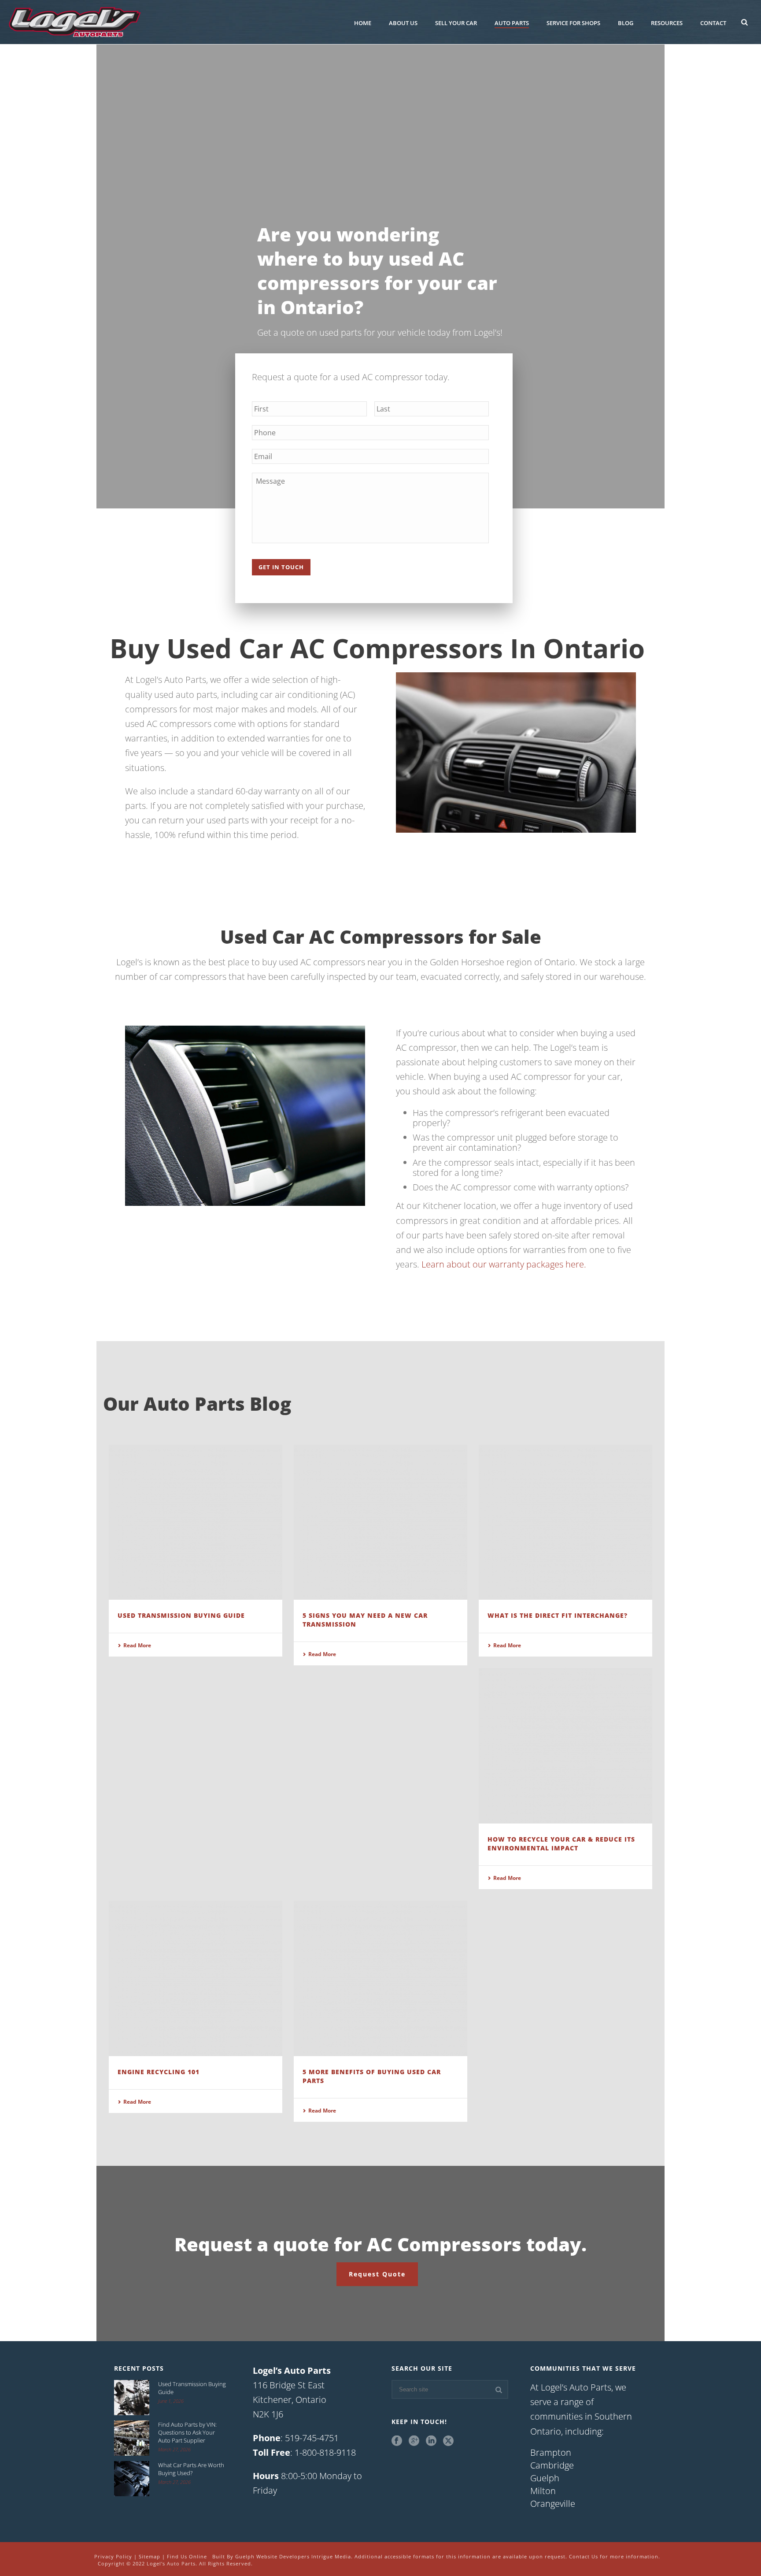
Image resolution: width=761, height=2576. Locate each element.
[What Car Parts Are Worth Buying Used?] (132, 2479)
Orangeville (553, 2504)
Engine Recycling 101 (159, 2072)
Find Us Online (187, 2556)
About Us (403, 23)
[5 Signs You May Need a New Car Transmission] (380, 1522)
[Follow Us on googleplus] (414, 2441)
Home (363, 23)
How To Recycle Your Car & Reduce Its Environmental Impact (561, 1844)
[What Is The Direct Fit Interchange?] (565, 1522)
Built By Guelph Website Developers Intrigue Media (282, 2556)
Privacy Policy (113, 2556)
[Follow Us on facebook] (397, 2441)
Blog (626, 23)
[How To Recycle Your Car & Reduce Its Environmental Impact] (565, 1746)
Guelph (545, 2478)
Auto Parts (512, 23)
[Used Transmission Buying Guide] (196, 1522)
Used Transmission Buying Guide (181, 1615)
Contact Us (584, 2556)
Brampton (551, 2453)
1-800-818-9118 (325, 2452)
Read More (137, 1645)
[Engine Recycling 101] (196, 1978)
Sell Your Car (456, 23)
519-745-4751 (312, 2438)
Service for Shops (573, 23)
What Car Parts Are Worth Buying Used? (191, 2469)
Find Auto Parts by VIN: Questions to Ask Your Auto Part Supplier (187, 2432)
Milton (543, 2491)
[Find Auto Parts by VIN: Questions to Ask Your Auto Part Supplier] (132, 2438)
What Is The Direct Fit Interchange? (558, 1615)
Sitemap (150, 2556)
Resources (667, 23)
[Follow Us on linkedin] (431, 2441)
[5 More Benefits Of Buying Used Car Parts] (380, 1978)
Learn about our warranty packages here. (504, 1264)
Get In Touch (281, 567)
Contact (713, 23)
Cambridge (552, 2465)
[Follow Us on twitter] (448, 2441)
